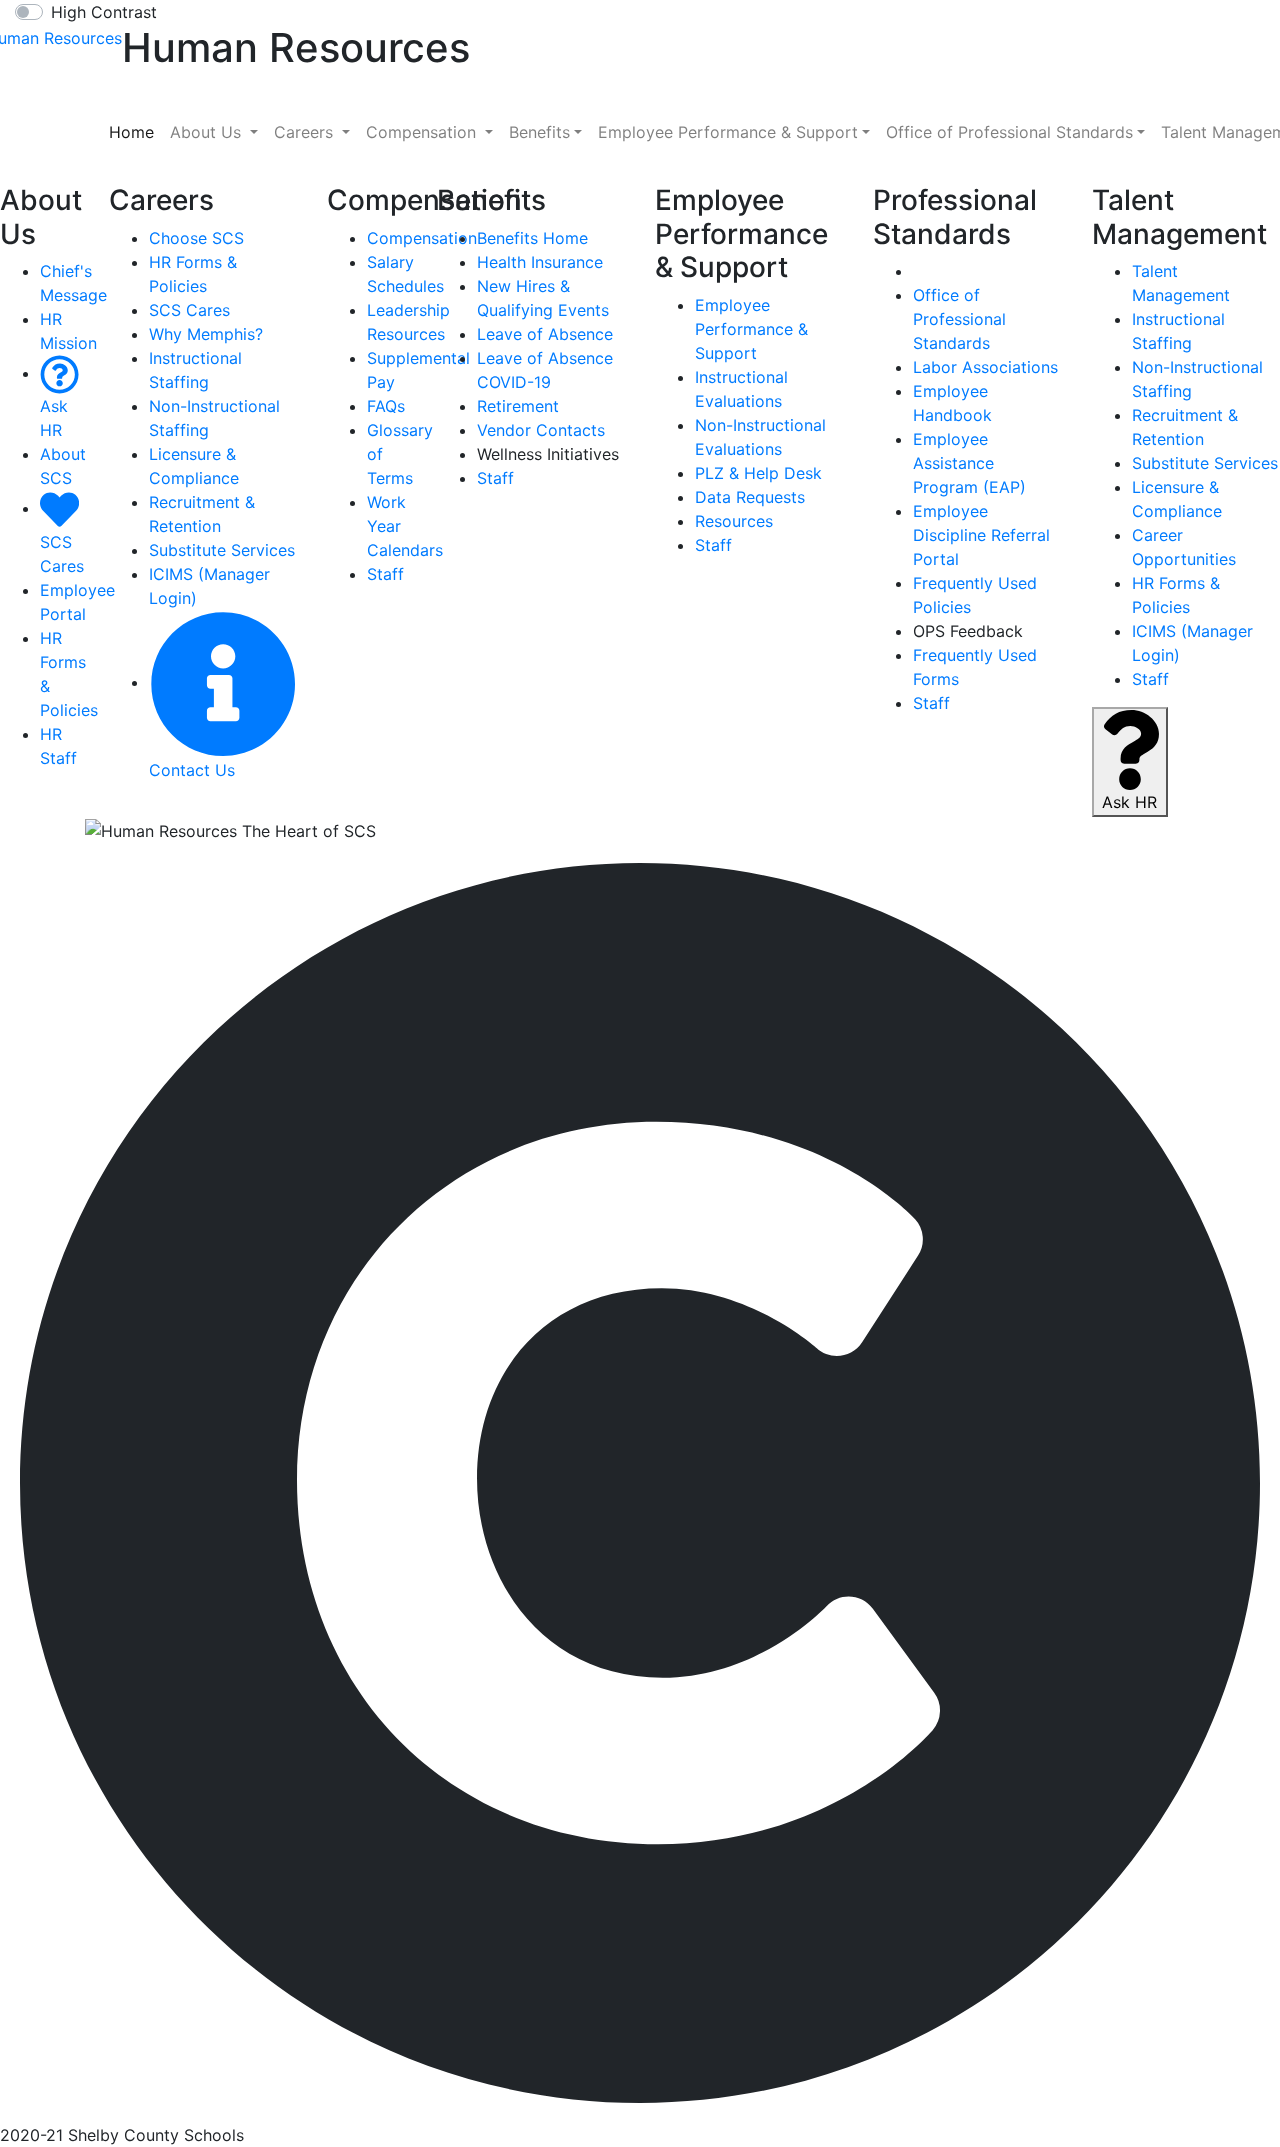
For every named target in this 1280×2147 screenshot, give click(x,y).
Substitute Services (222, 550)
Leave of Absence (545, 334)
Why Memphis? (206, 334)
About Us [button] (208, 132)
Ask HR (54, 418)
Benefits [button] (539, 132)
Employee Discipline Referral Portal (981, 535)
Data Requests (750, 497)
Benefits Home (532, 238)
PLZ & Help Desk (758, 473)
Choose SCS (196, 238)
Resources (734, 521)
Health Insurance (540, 262)
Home (135, 131)
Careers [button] (306, 132)
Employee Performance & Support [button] (728, 132)
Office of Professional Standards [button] (1009, 132)
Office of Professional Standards (959, 319)
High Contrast (104, 12)
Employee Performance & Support (751, 329)
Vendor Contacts (541, 430)
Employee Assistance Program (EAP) (969, 463)
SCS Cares (62, 553)
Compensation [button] (423, 132)
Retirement (518, 406)
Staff (385, 574)
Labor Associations (985, 367)
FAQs (386, 406)
